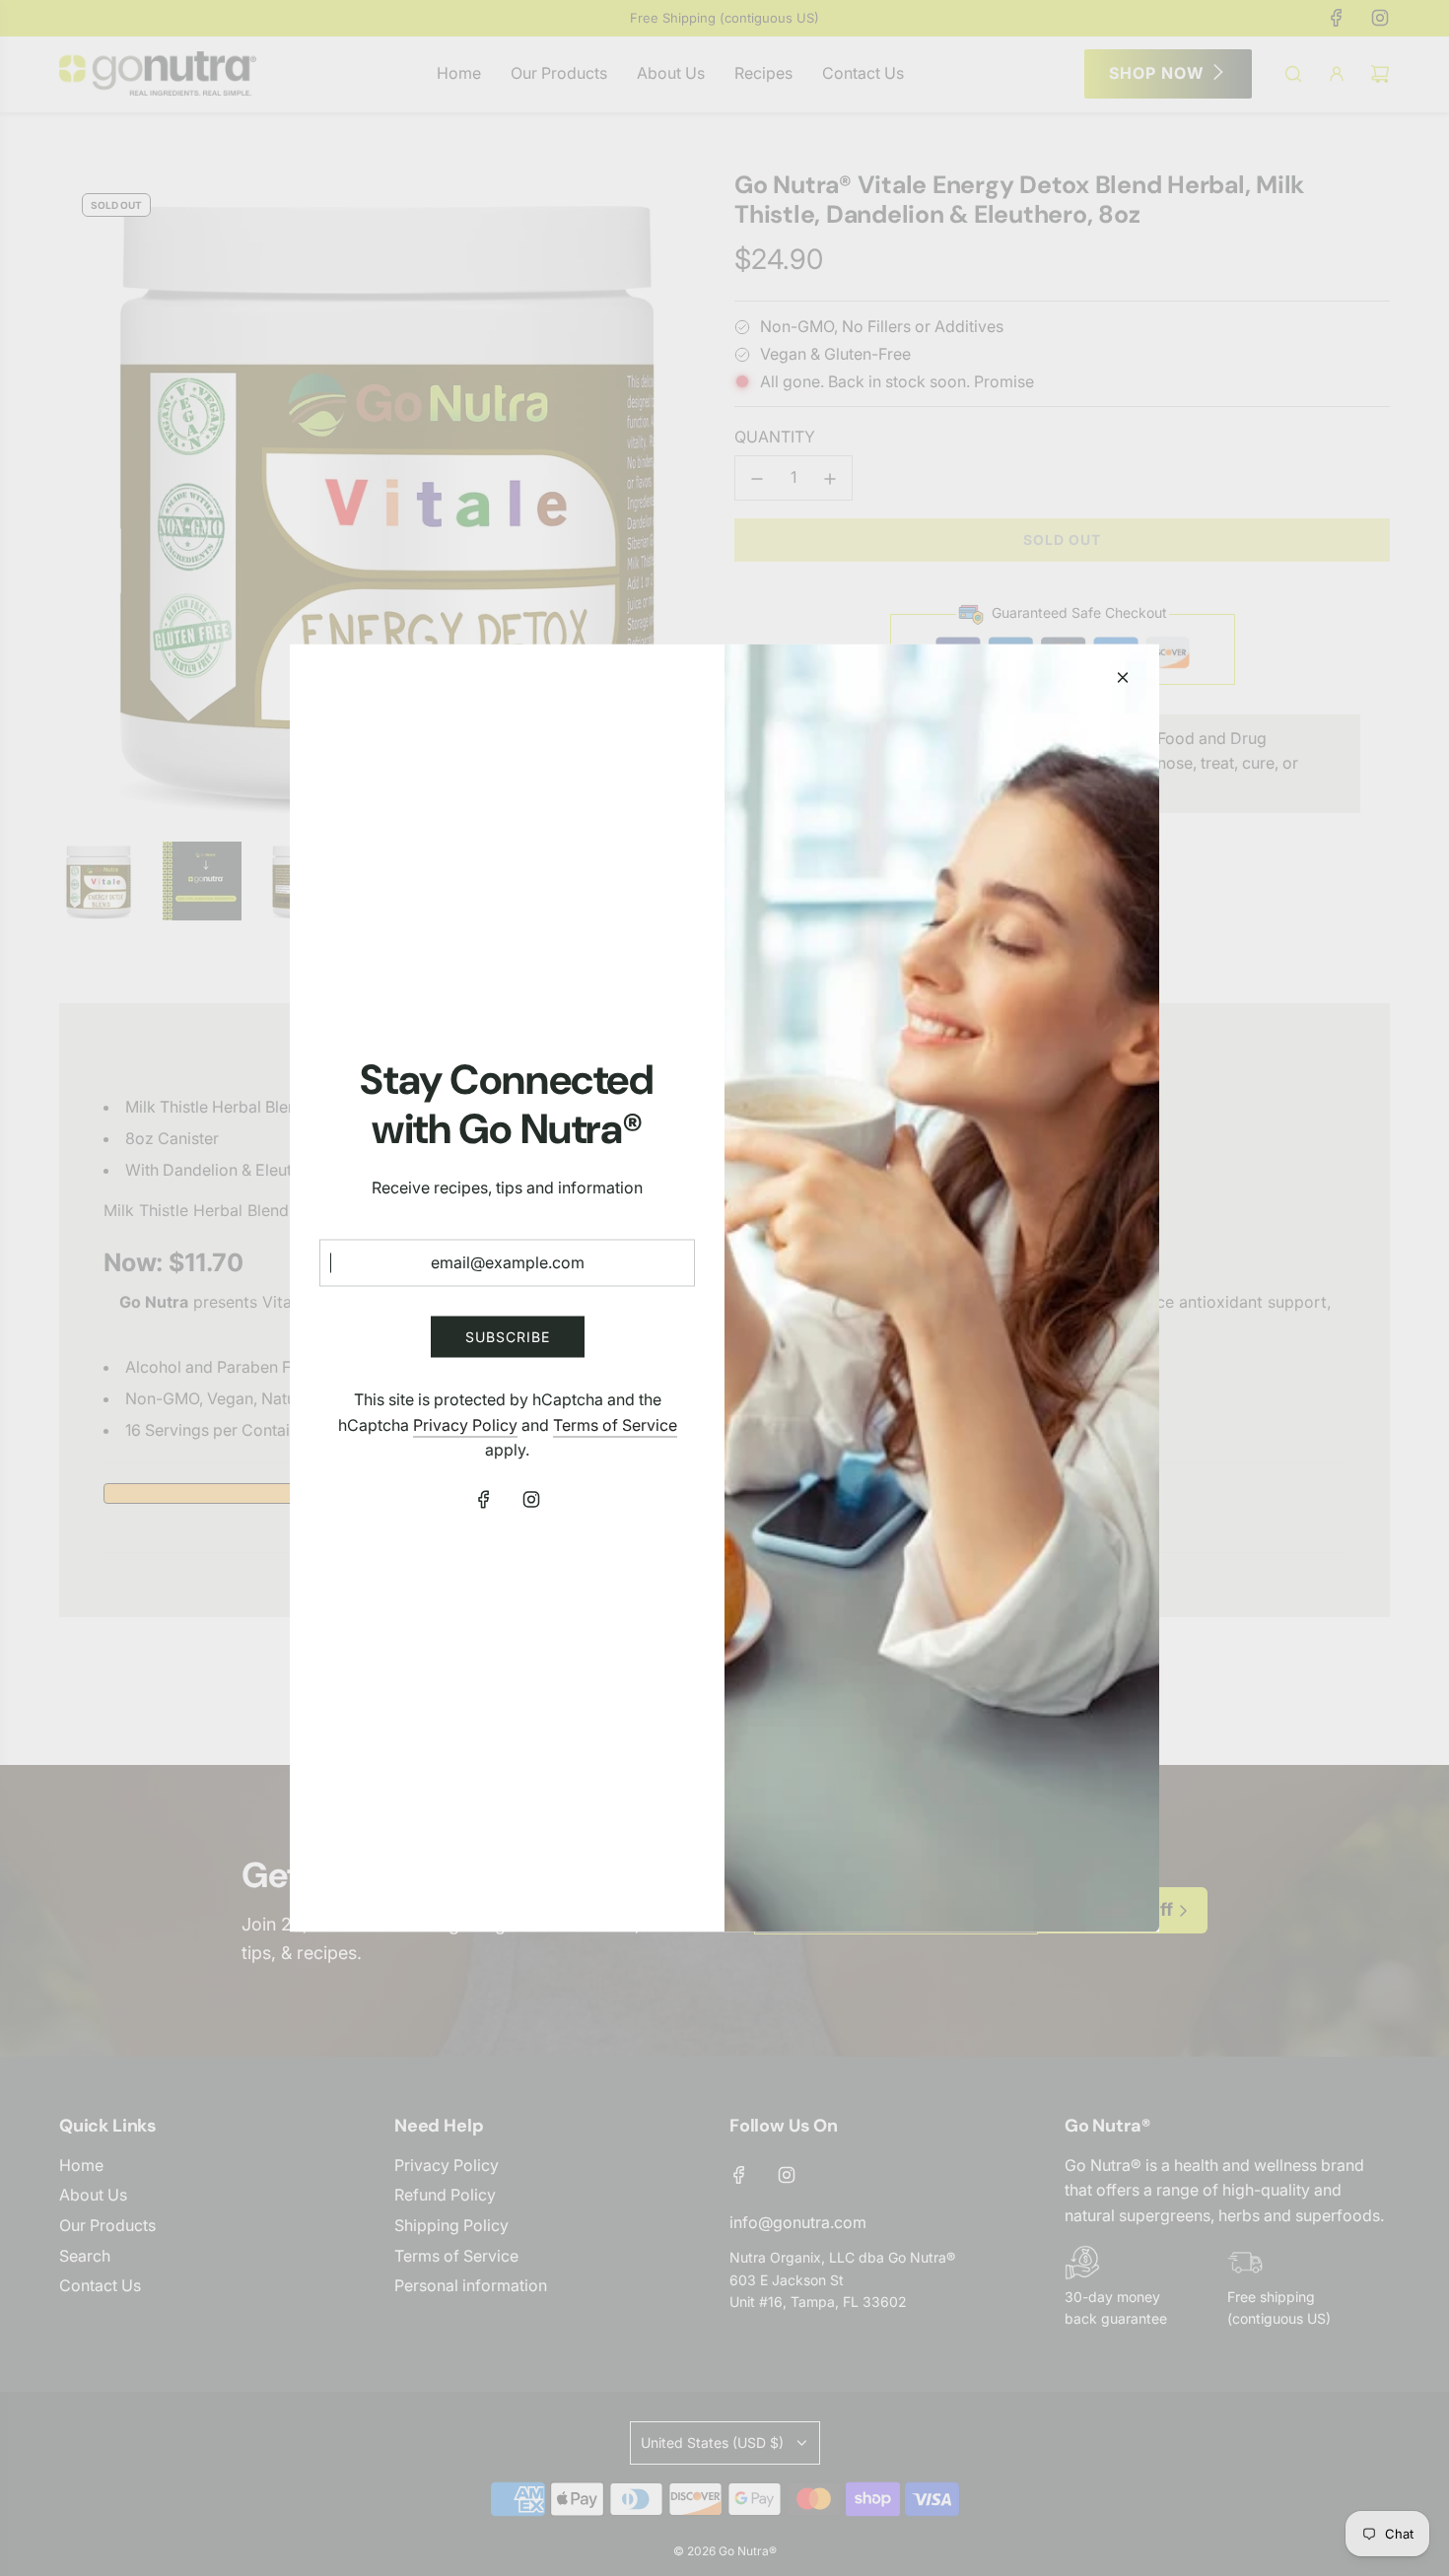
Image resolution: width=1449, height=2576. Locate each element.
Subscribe (508, 1336)
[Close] (1123, 678)
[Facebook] (484, 1500)
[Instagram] (531, 1500)
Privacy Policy (465, 1424)
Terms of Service (615, 1424)
